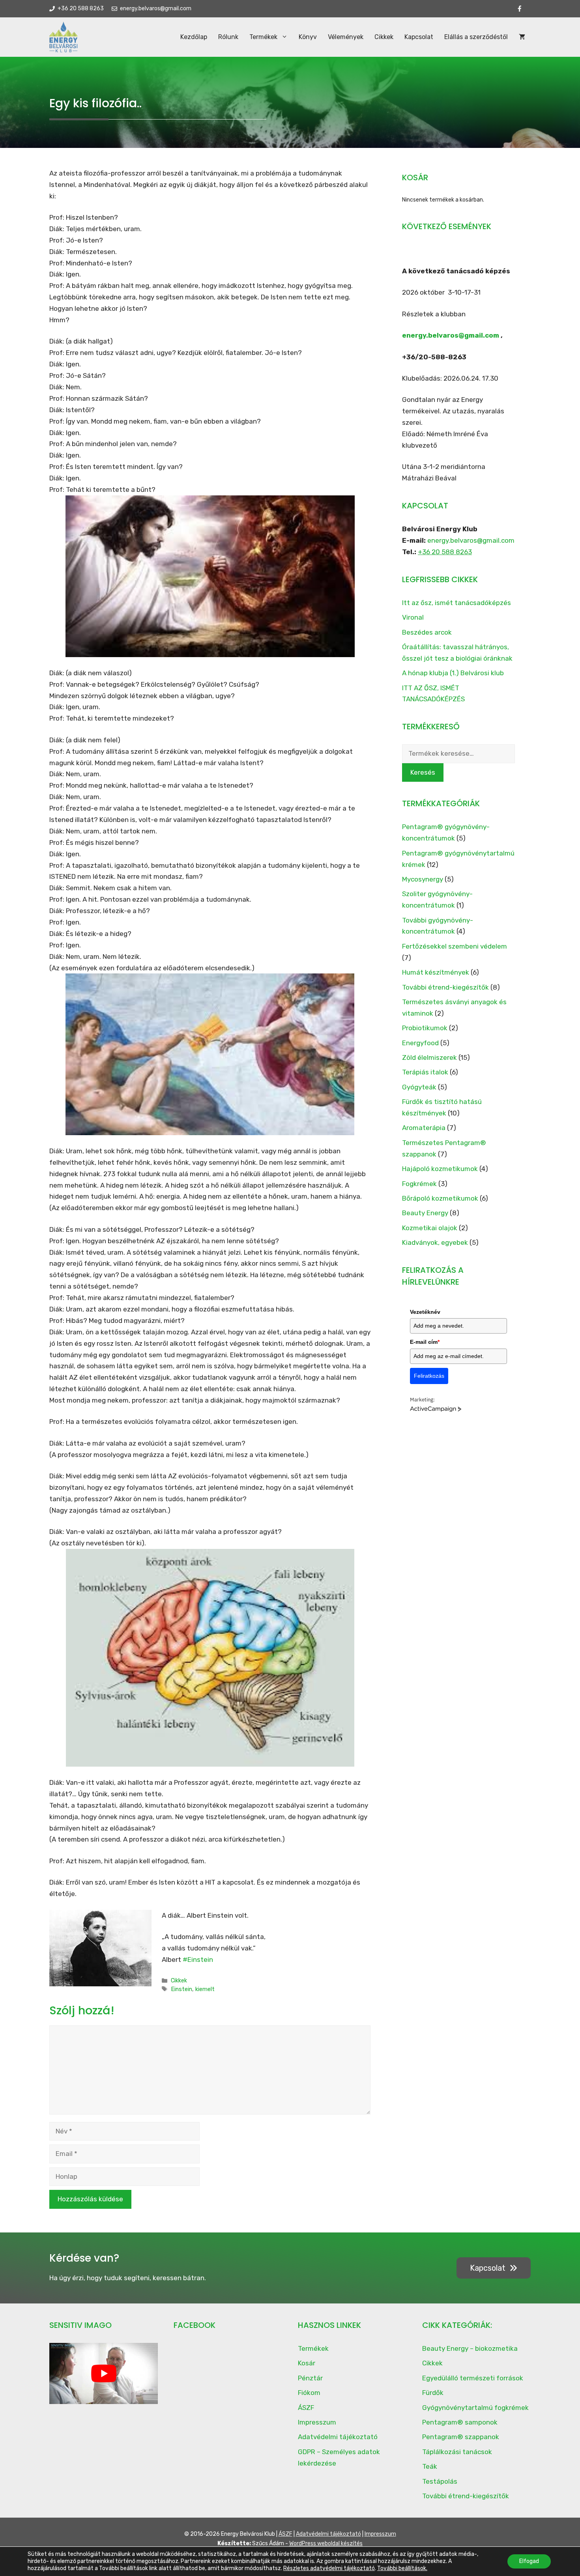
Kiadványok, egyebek (435, 1242)
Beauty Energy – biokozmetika (470, 2348)
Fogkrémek (419, 1184)
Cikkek (384, 37)
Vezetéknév (425, 1312)
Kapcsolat (419, 37)
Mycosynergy (423, 879)
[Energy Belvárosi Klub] (64, 37)
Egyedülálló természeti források (473, 2378)
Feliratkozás (429, 1376)
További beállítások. (402, 2568)
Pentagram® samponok (460, 2422)
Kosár (307, 2363)
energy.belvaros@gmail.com (451, 335)
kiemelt (205, 1989)
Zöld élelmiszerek (429, 1057)
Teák (430, 2466)
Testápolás (440, 2481)
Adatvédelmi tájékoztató (338, 2437)
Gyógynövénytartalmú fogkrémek (475, 2408)
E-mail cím (425, 1342)
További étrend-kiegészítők (445, 987)
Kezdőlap (194, 37)
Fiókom (309, 2393)
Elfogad (529, 2561)
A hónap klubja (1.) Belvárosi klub (453, 673)
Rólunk (228, 37)
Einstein (181, 1989)
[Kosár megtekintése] (522, 37)
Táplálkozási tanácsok (457, 2452)
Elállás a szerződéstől (476, 37)
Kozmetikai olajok (430, 1228)
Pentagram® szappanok (461, 2437)
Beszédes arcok (427, 632)
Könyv (308, 37)
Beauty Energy (425, 1213)
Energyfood (420, 1043)
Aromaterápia (424, 1128)
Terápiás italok (425, 1072)
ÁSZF (306, 2408)
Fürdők (433, 2393)
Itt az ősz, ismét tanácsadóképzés (457, 603)
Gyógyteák (419, 1087)
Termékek (263, 37)
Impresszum (317, 2422)
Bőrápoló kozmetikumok (440, 1198)
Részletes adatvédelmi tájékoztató (329, 2568)
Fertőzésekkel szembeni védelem (455, 946)
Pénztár (310, 2378)
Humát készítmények (436, 972)
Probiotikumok (425, 1028)
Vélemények (346, 37)
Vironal (413, 617)
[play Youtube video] (104, 2373)
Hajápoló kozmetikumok (440, 1169)
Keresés (423, 772)
